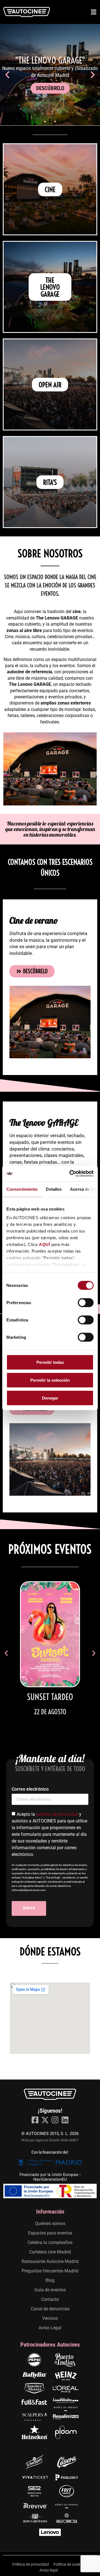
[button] (7, 75)
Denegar (50, 1398)
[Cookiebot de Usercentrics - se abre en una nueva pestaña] (71, 1174)
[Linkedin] (65, 2120)
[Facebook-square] (35, 2120)
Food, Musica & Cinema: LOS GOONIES (50, 1701)
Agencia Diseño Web (52, 2140)
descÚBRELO (50, 88)
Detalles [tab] (54, 1189)
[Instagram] (55, 2120)
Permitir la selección (50, 1380)
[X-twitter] (45, 2120)
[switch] (86, 1302)
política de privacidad (57, 1814)
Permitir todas (50, 1362)
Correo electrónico (30, 1789)
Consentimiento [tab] (22, 1189)
